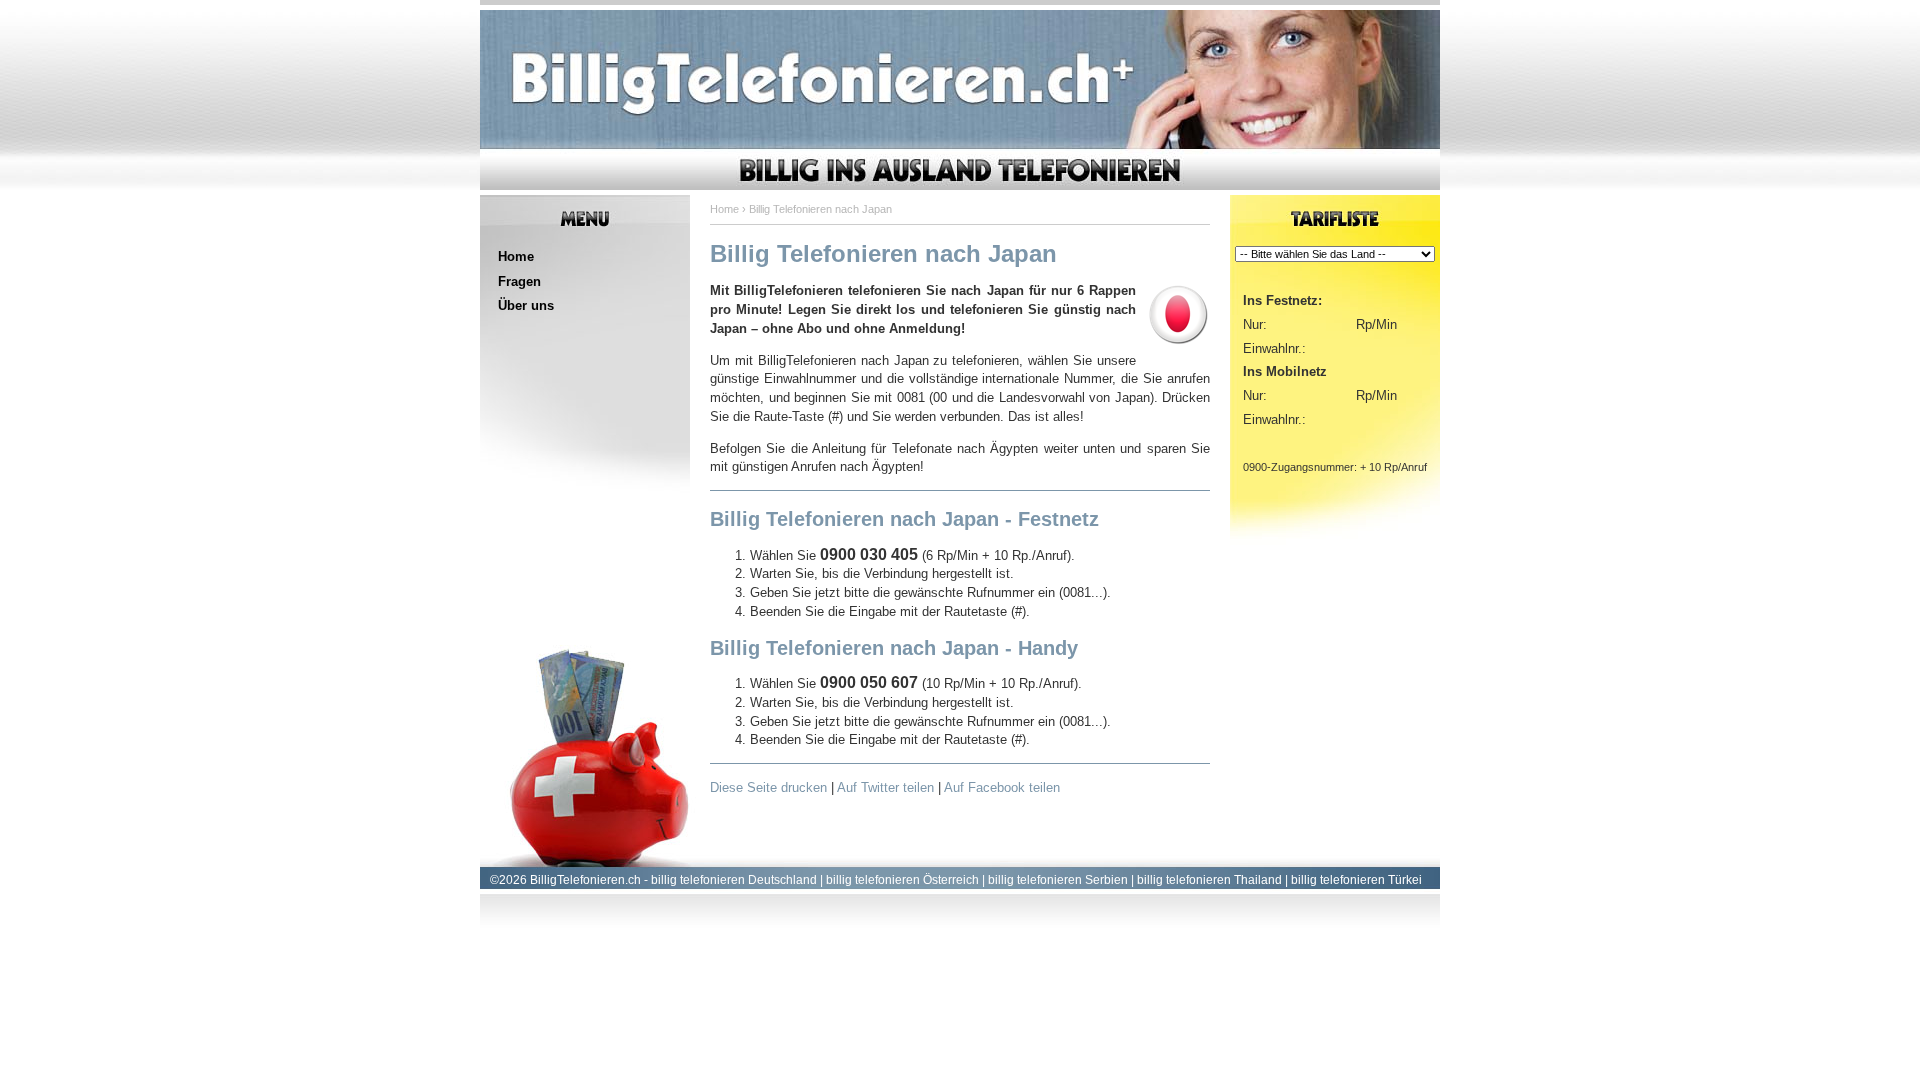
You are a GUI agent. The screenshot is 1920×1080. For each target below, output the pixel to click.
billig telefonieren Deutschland (734, 880)
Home (516, 256)
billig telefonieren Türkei (1356, 880)
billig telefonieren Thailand (1209, 880)
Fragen (519, 281)
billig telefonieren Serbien (1058, 880)
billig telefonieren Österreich (902, 880)
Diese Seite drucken (768, 787)
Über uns (526, 305)
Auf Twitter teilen (885, 787)
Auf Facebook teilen (1002, 787)
